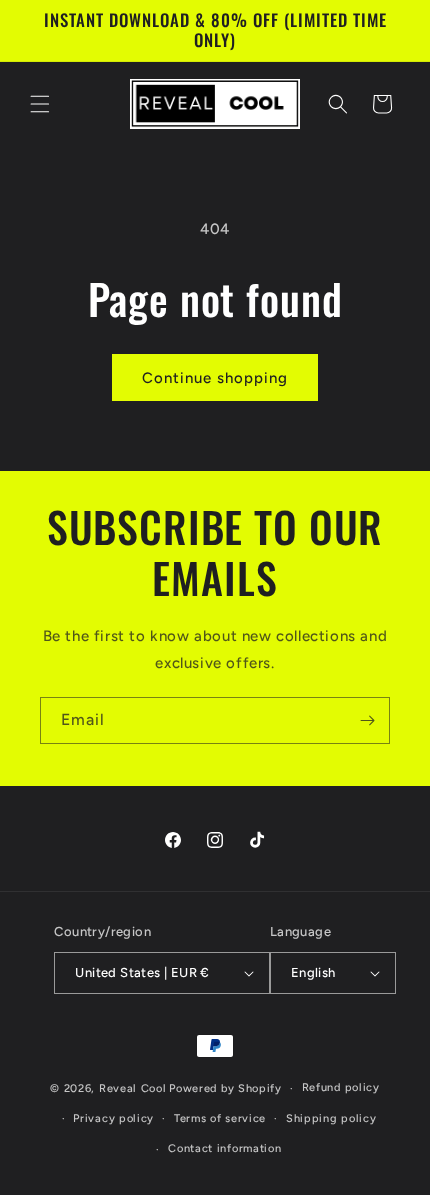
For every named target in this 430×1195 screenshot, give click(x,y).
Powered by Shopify (225, 1088)
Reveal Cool (133, 1088)
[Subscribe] (367, 720)
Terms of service (220, 1118)
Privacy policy (113, 1118)
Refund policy (341, 1087)
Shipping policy (331, 1118)
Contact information (224, 1148)
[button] (40, 104)
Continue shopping (215, 378)
